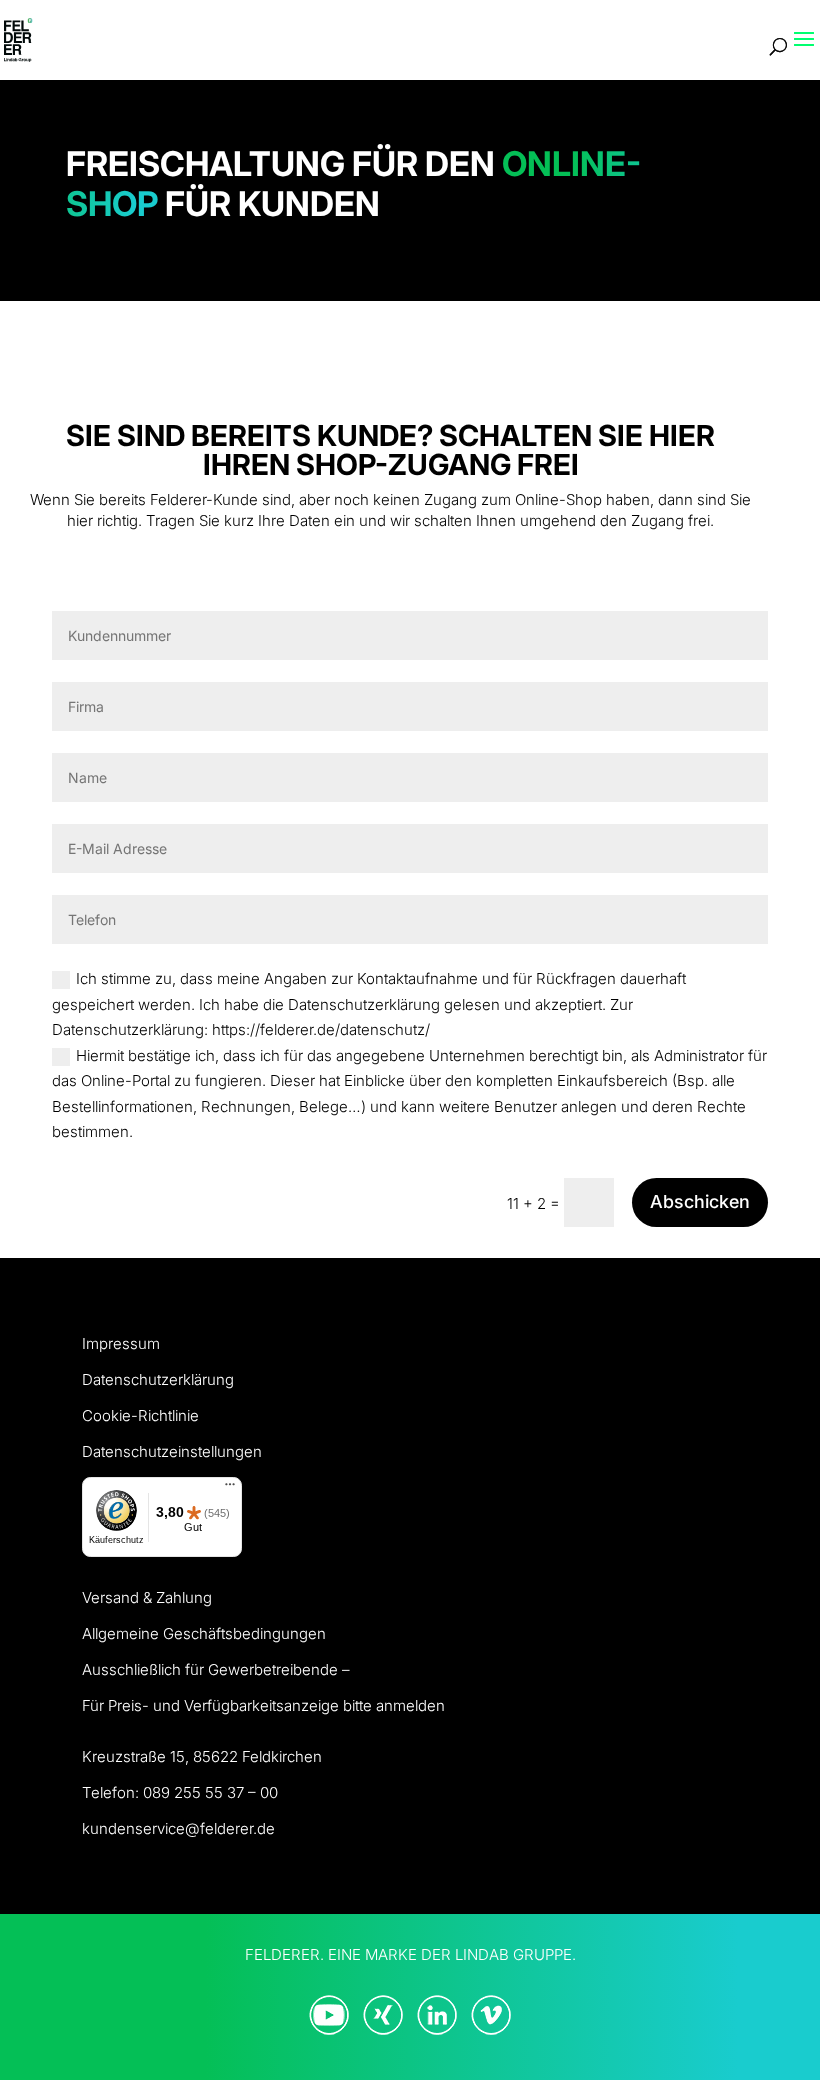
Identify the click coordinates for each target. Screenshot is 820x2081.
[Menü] (230, 1489)
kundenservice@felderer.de (178, 1828)
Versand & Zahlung (147, 1597)
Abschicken (700, 1201)
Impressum (121, 1343)
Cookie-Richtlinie (140, 1415)
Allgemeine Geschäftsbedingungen (204, 1633)
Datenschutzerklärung (158, 1379)
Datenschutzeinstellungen (172, 1451)
